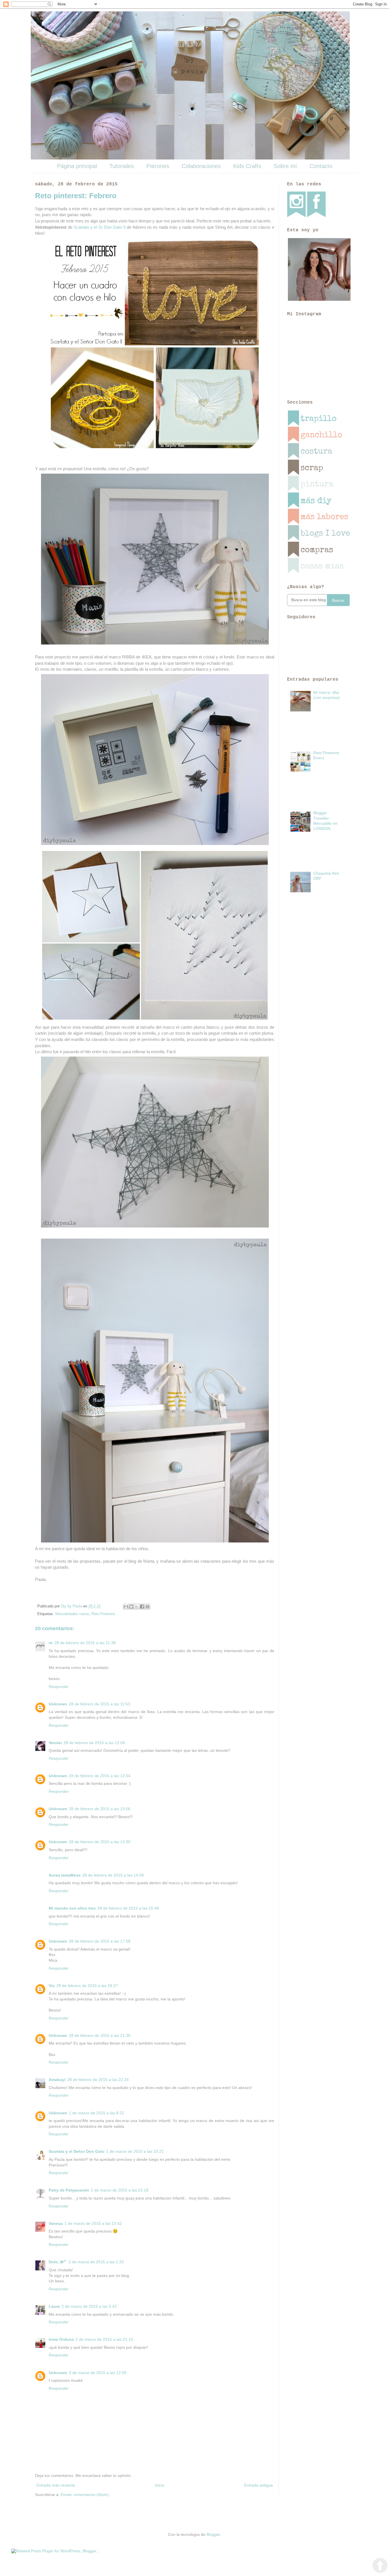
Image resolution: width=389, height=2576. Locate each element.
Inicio (160, 2485)
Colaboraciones (201, 166)
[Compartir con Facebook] (142, 1607)
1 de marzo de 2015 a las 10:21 (135, 2151)
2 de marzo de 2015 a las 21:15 (104, 2339)
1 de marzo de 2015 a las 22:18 (120, 2190)
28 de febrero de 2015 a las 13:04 (100, 1776)
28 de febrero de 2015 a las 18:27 (87, 1986)
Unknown (58, 1704)
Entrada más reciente (56, 2485)
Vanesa (56, 2223)
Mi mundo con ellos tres (72, 1908)
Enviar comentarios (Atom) (85, 2495)
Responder (59, 1687)
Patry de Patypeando (69, 2190)
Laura (54, 2306)
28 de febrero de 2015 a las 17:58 (100, 1941)
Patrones (158, 166)
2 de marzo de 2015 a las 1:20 (96, 2262)
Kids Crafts (247, 166)
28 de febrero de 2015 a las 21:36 (100, 2035)
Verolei (55, 1743)
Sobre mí (285, 166)
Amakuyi (57, 2080)
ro (51, 1643)
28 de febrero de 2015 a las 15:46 (128, 1908)
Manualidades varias (72, 1614)
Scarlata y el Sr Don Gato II (100, 227)
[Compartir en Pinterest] (148, 1607)
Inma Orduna (61, 2339)
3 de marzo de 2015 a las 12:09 (98, 2373)
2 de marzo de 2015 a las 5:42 (89, 2306)
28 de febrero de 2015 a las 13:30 (100, 1842)
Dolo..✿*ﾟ (58, 2262)
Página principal (77, 166)
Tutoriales (122, 166)
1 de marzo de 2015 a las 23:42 (93, 2223)
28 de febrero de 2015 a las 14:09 (113, 1875)
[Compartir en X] (137, 1607)
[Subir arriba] (380, 2566)
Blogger (213, 2534)
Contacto (321, 166)
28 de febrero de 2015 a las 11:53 (100, 1704)
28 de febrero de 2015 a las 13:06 (100, 1809)
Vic (52, 1986)
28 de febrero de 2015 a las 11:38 (85, 1643)
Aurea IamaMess (65, 1875)
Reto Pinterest (103, 1614)
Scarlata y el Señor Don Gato (77, 2151)
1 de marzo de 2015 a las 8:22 (97, 2113)
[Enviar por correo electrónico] (126, 1607)
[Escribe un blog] (131, 1607)
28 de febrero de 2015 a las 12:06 (94, 1743)
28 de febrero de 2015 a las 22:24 (98, 2080)
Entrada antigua (258, 2485)
